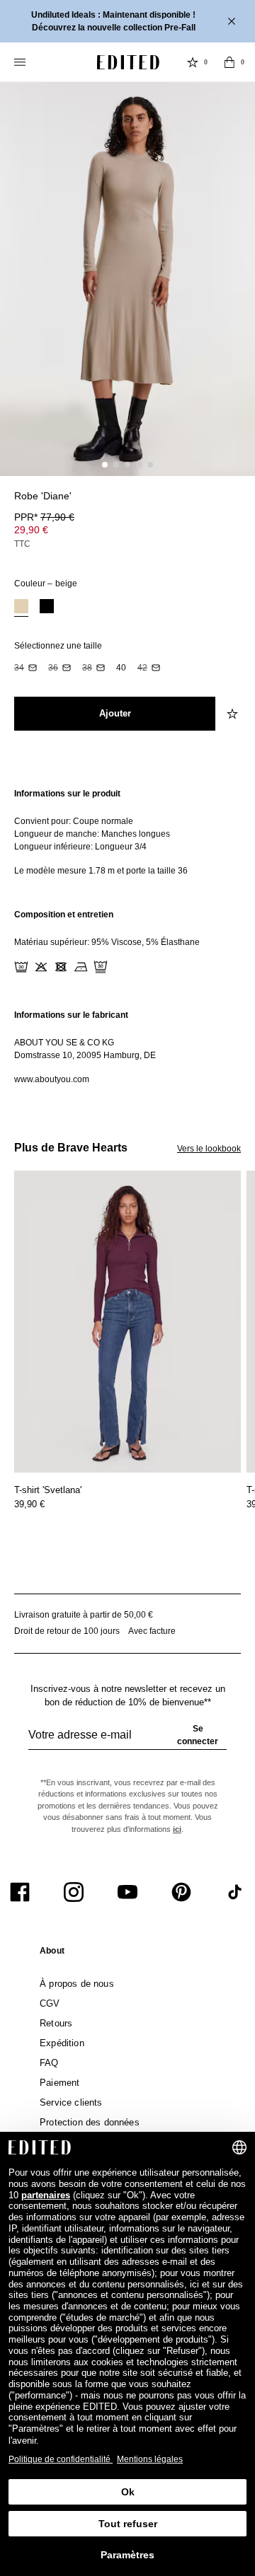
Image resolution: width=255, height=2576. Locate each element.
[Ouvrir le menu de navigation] (21, 62)
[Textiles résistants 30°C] (21, 967)
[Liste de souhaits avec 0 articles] (193, 62)
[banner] (127, 21)
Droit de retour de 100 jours (67, 1631)
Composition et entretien (64, 915)
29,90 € (31, 530)
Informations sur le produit (67, 794)
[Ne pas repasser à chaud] (81, 967)
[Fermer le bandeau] (233, 21)
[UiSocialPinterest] (181, 1892)
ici (177, 1829)
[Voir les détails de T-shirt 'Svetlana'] (127, 1322)
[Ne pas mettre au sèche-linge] (61, 967)
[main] (127, 936)
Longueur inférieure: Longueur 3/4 (80, 847)
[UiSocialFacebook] (20, 1892)
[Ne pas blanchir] (41, 967)
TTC (22, 544)
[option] (21, 608)
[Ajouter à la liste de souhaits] (234, 714)
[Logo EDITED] (128, 62)
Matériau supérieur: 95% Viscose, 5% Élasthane (107, 942)
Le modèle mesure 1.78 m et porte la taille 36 (101, 871)
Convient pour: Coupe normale (74, 821)
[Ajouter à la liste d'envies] (234, 504)
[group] (127, 1741)
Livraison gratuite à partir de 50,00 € (84, 1615)
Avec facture (152, 1631)
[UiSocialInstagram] (74, 1892)
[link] (52, 1954)
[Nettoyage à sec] (101, 967)
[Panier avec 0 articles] (229, 62)
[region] (127, 832)
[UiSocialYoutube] (127, 1892)
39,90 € (29, 1504)
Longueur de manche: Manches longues (92, 834)
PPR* (44, 517)
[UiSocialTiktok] (235, 1892)
